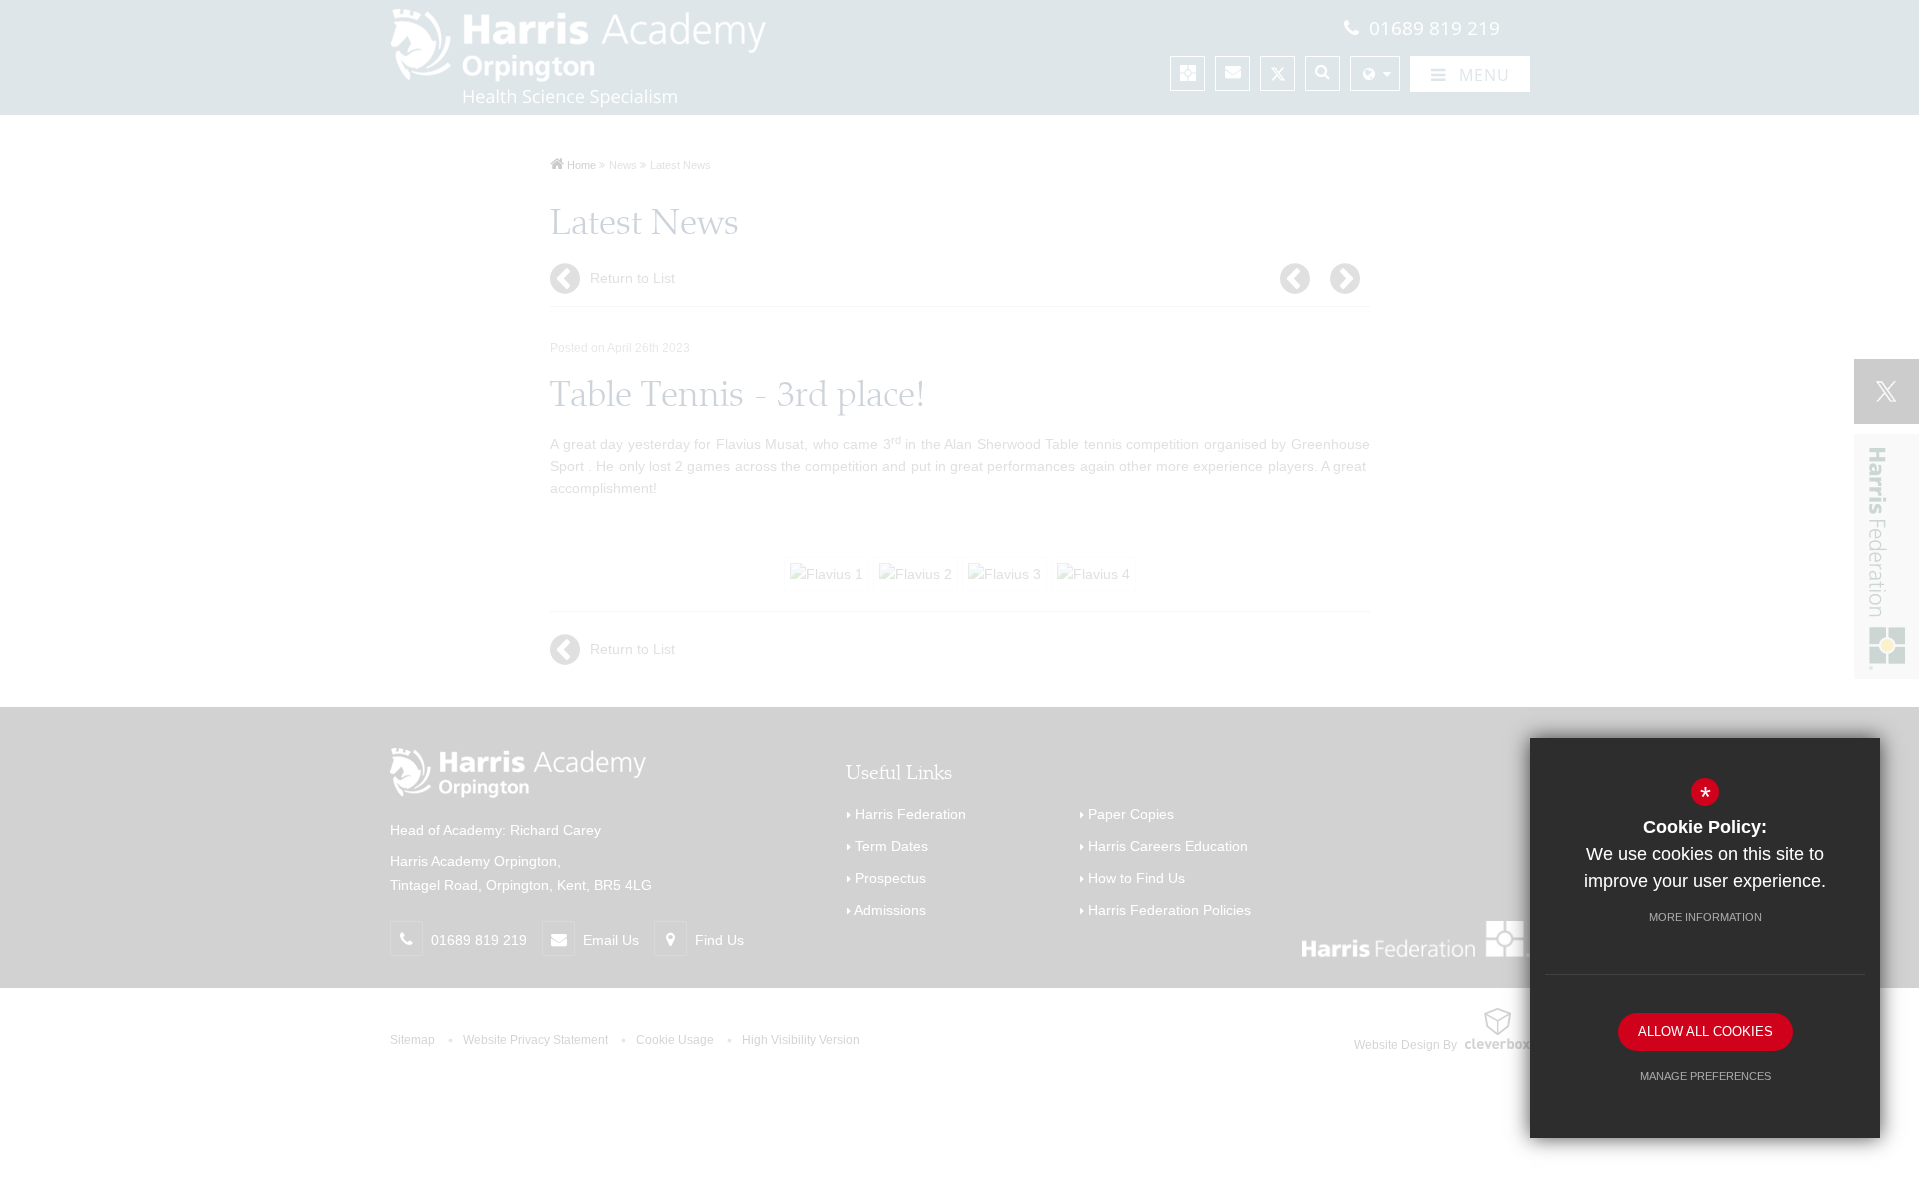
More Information (1705, 917)
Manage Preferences (1705, 1076)
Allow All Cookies (1705, 1031)
